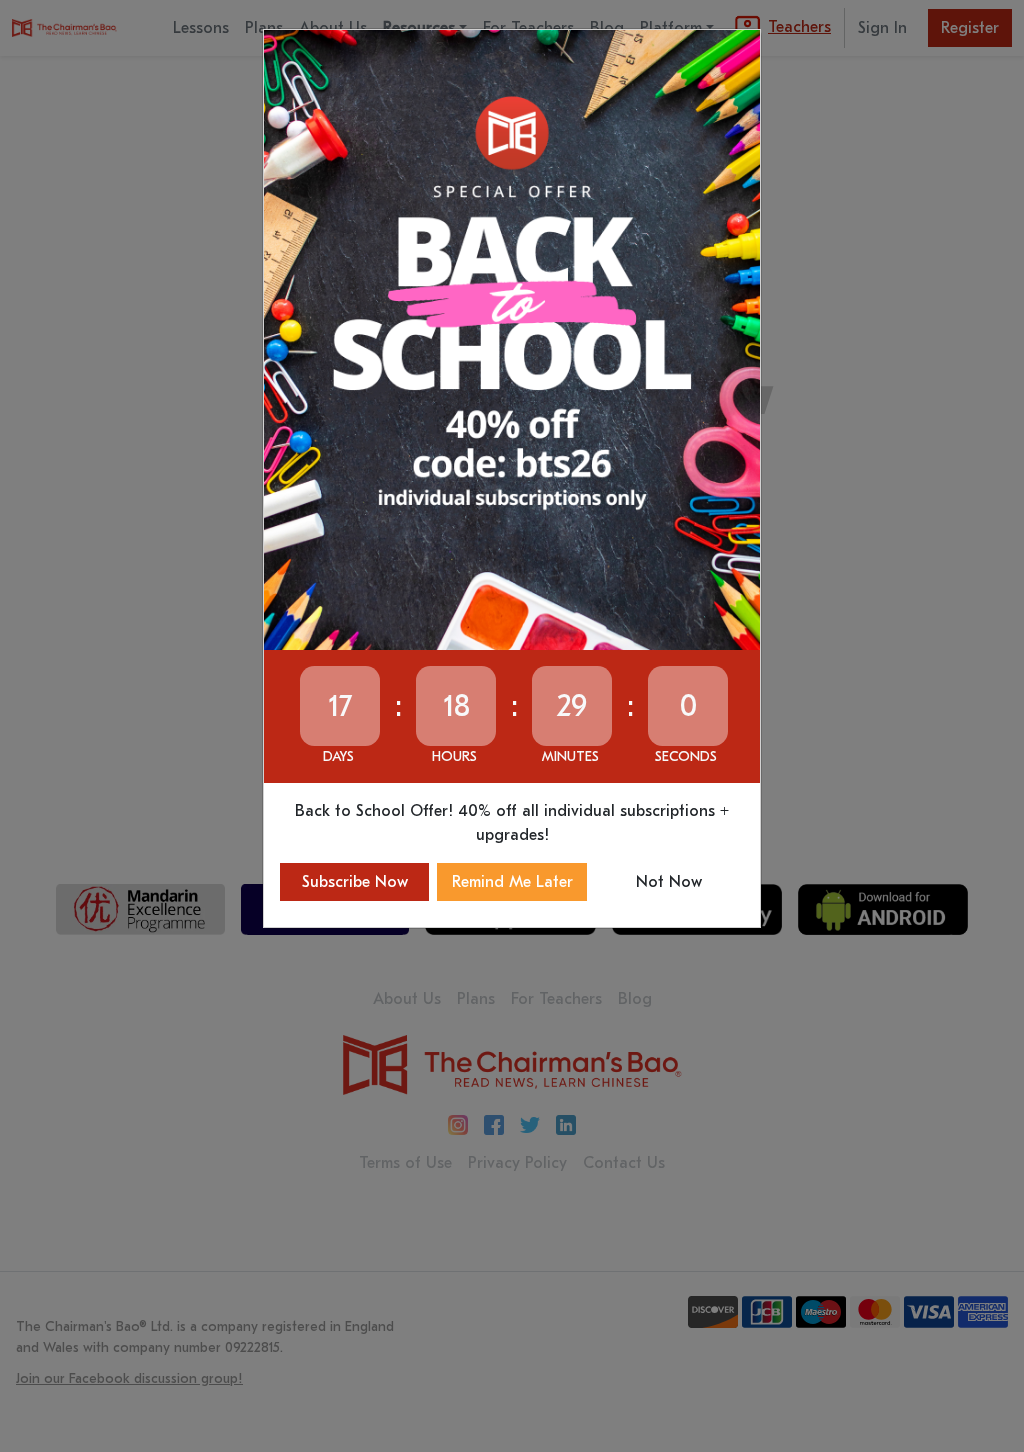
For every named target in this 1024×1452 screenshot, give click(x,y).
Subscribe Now (355, 882)
